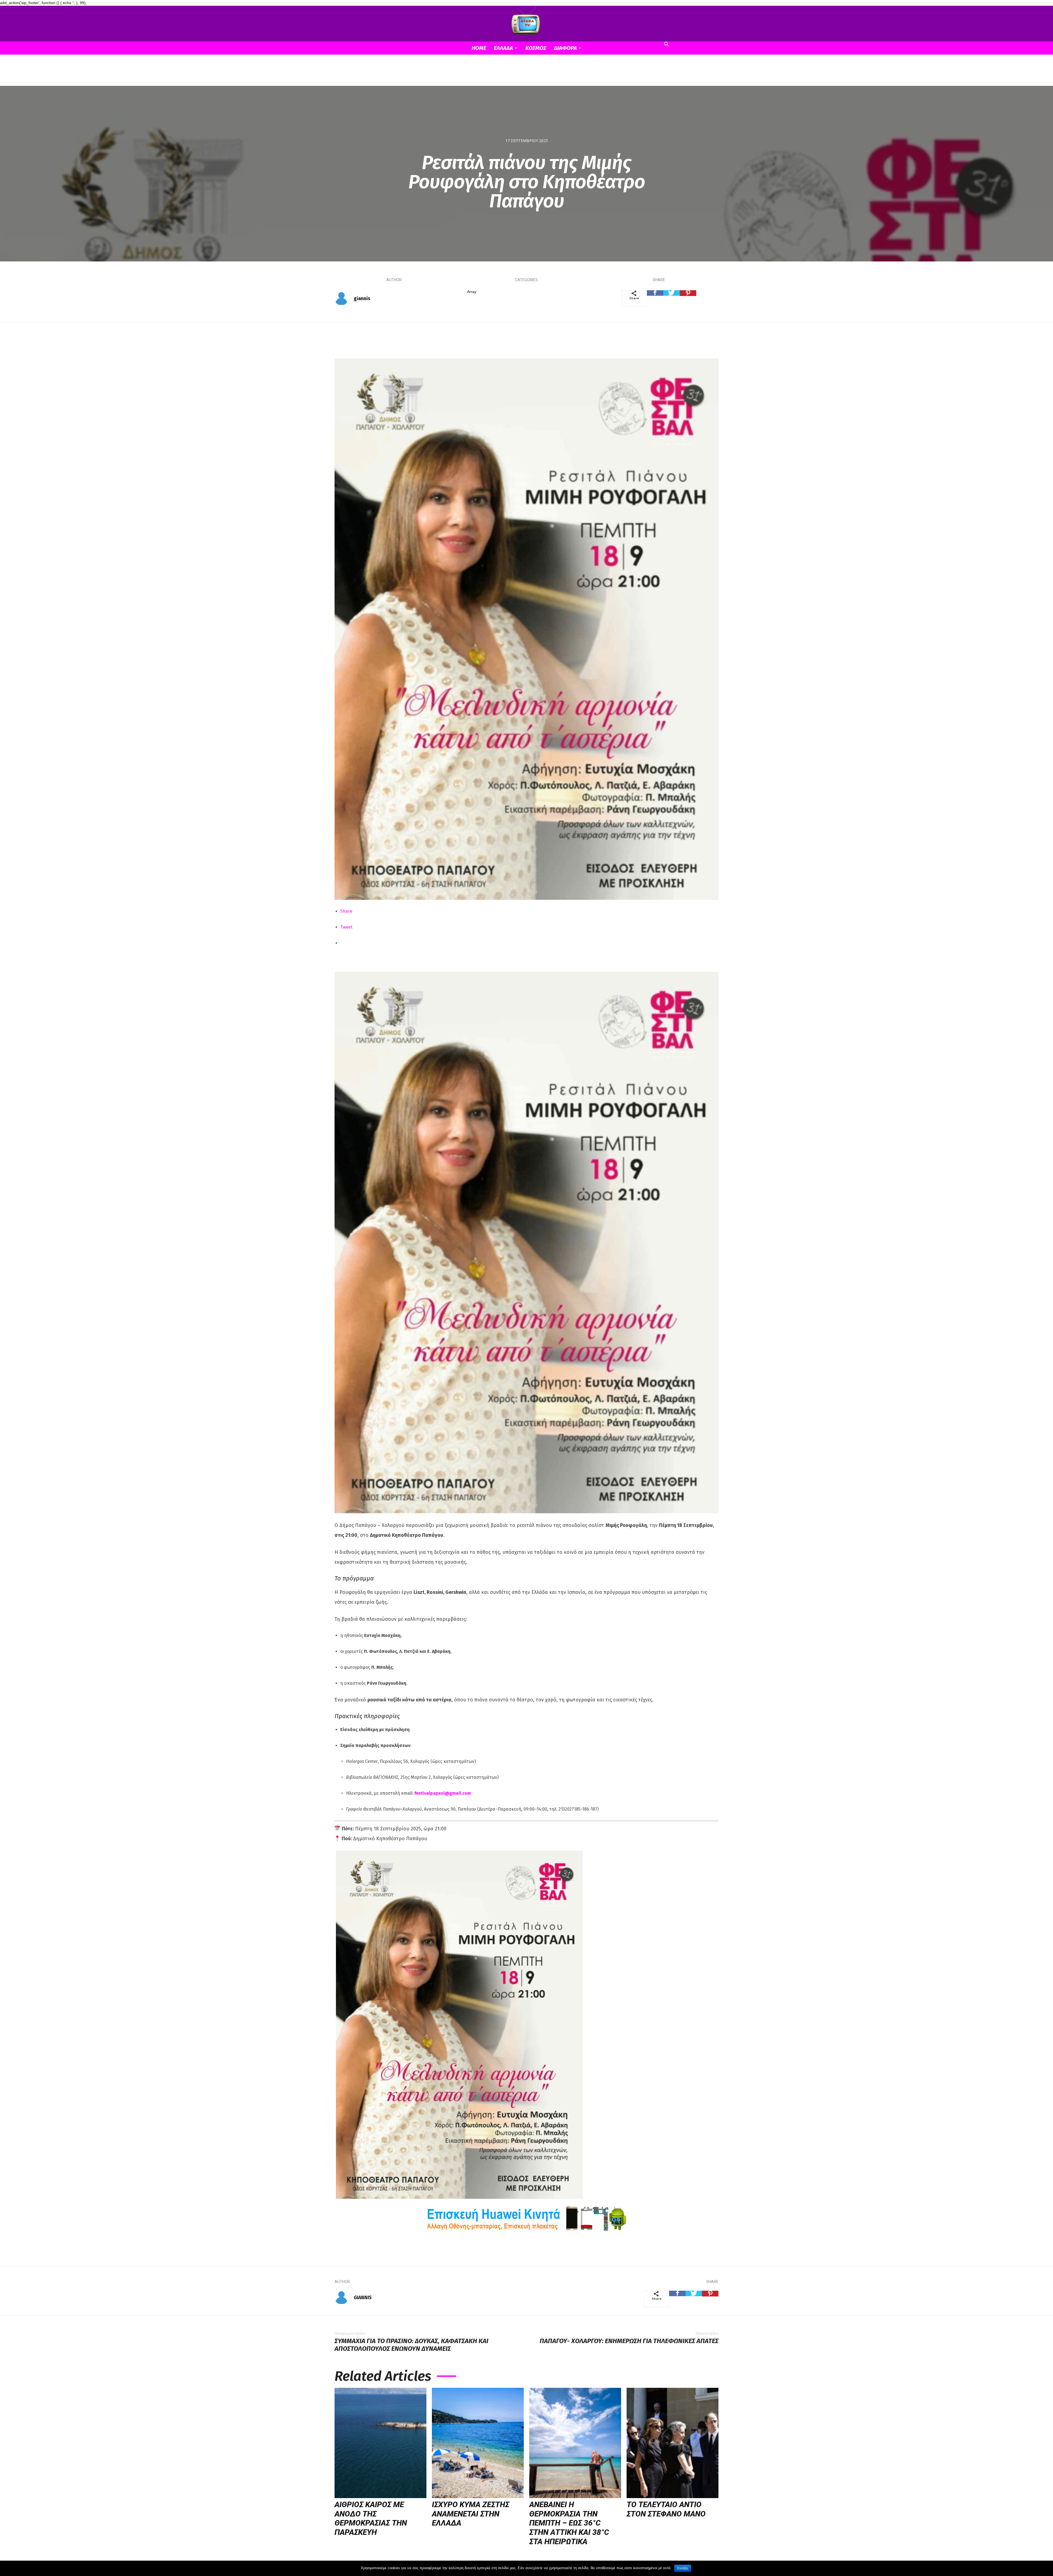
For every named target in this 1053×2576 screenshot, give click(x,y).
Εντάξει (683, 2568)
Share (346, 911)
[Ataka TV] (526, 22)
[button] (666, 45)
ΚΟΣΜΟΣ (536, 48)
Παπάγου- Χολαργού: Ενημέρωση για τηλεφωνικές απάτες (629, 2341)
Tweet (346, 927)
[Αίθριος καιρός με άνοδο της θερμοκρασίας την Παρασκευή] (380, 2443)
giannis (362, 298)
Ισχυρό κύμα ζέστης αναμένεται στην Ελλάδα (471, 2514)
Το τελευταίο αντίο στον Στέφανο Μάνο (666, 2509)
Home (479, 48)
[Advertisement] (526, 74)
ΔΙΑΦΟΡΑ (565, 48)
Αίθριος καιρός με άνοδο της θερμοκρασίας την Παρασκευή (371, 2518)
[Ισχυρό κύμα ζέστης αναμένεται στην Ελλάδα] (478, 2443)
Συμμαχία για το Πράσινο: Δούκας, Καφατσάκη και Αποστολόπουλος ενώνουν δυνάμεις (411, 2345)
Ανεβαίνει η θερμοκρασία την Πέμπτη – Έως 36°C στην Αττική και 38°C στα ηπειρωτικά (569, 2523)
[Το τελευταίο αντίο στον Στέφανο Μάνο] (673, 2443)
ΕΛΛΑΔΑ (503, 48)
